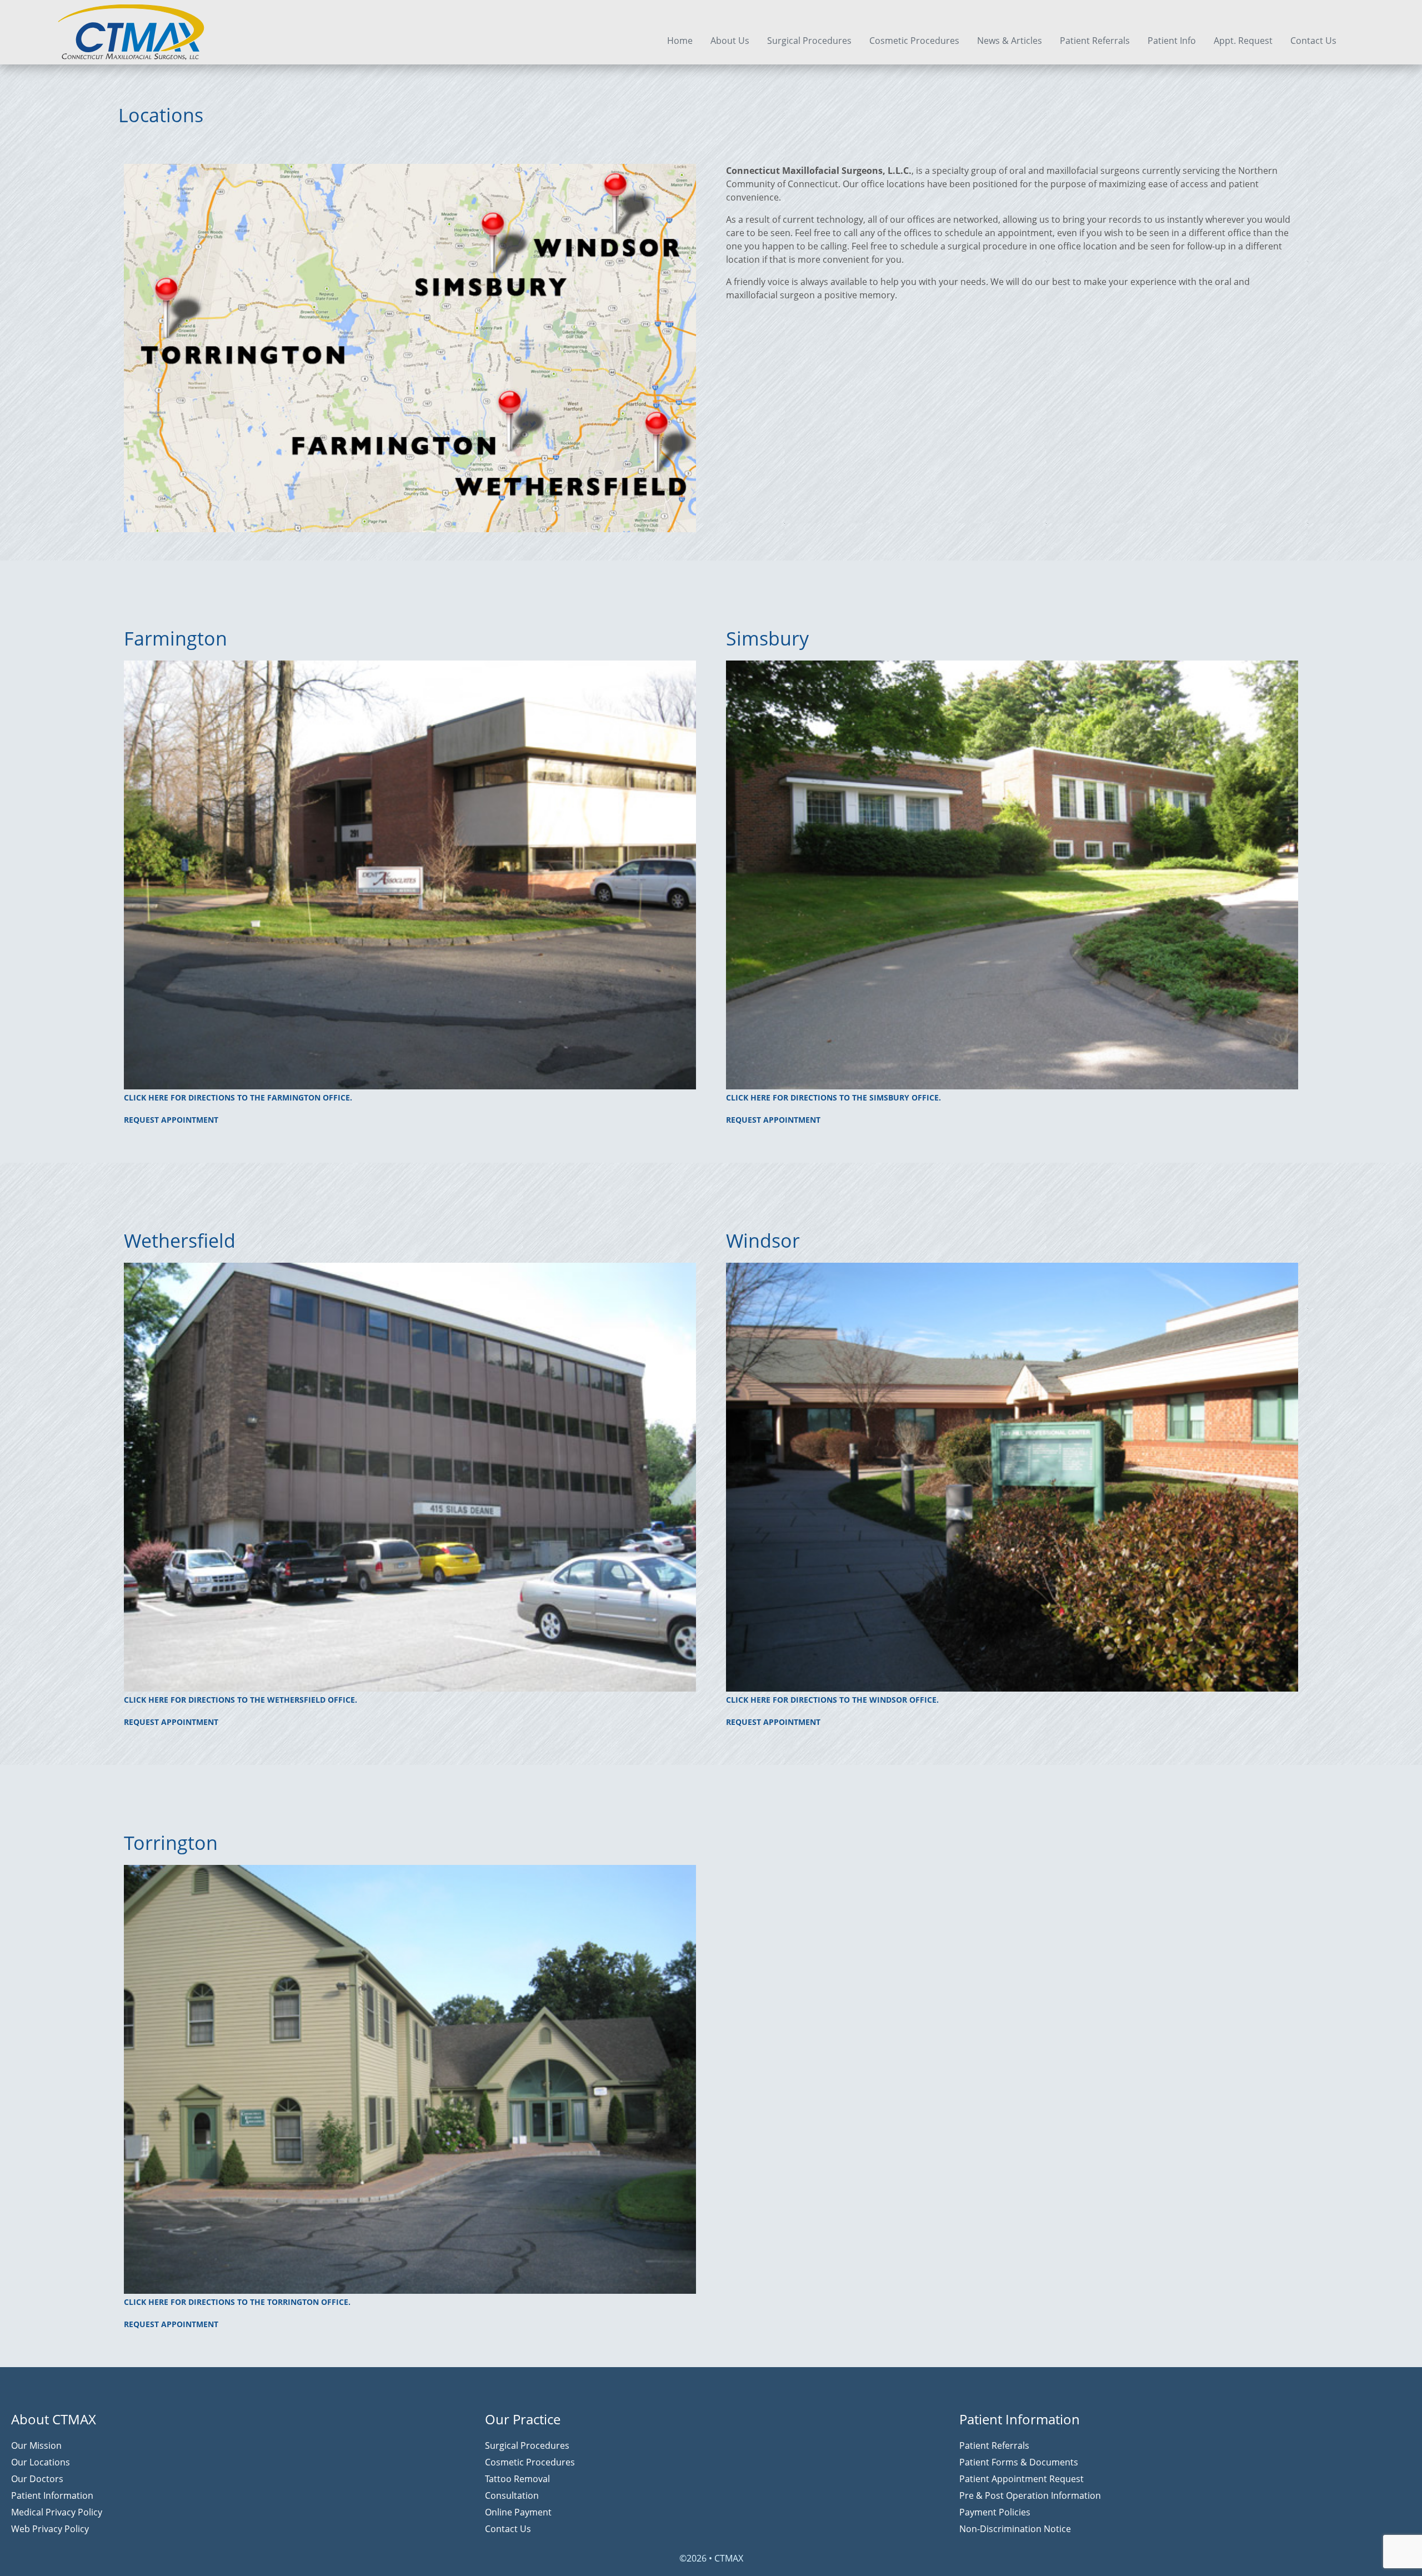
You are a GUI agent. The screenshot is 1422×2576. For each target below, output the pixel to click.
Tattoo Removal (517, 2479)
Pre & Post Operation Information (1030, 2495)
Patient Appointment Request (1022, 2479)
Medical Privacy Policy (57, 2512)
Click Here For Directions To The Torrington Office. (237, 2302)
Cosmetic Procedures (914, 41)
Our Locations (41, 2462)
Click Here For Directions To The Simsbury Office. (833, 1097)
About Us (730, 41)
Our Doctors (37, 2479)
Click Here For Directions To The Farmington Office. (238, 1097)
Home (680, 41)
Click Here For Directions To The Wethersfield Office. (241, 1700)
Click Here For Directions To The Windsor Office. (832, 1700)
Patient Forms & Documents (1019, 2462)
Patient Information (52, 2495)
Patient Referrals (1095, 41)
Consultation (512, 2495)
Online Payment (518, 2512)
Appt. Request (1243, 41)
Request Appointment (171, 1120)
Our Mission (36, 2445)
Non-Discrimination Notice (1015, 2529)
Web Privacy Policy (50, 2529)
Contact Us (1313, 41)
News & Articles (1010, 41)
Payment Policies (995, 2512)
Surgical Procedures (809, 41)
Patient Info (1172, 41)
